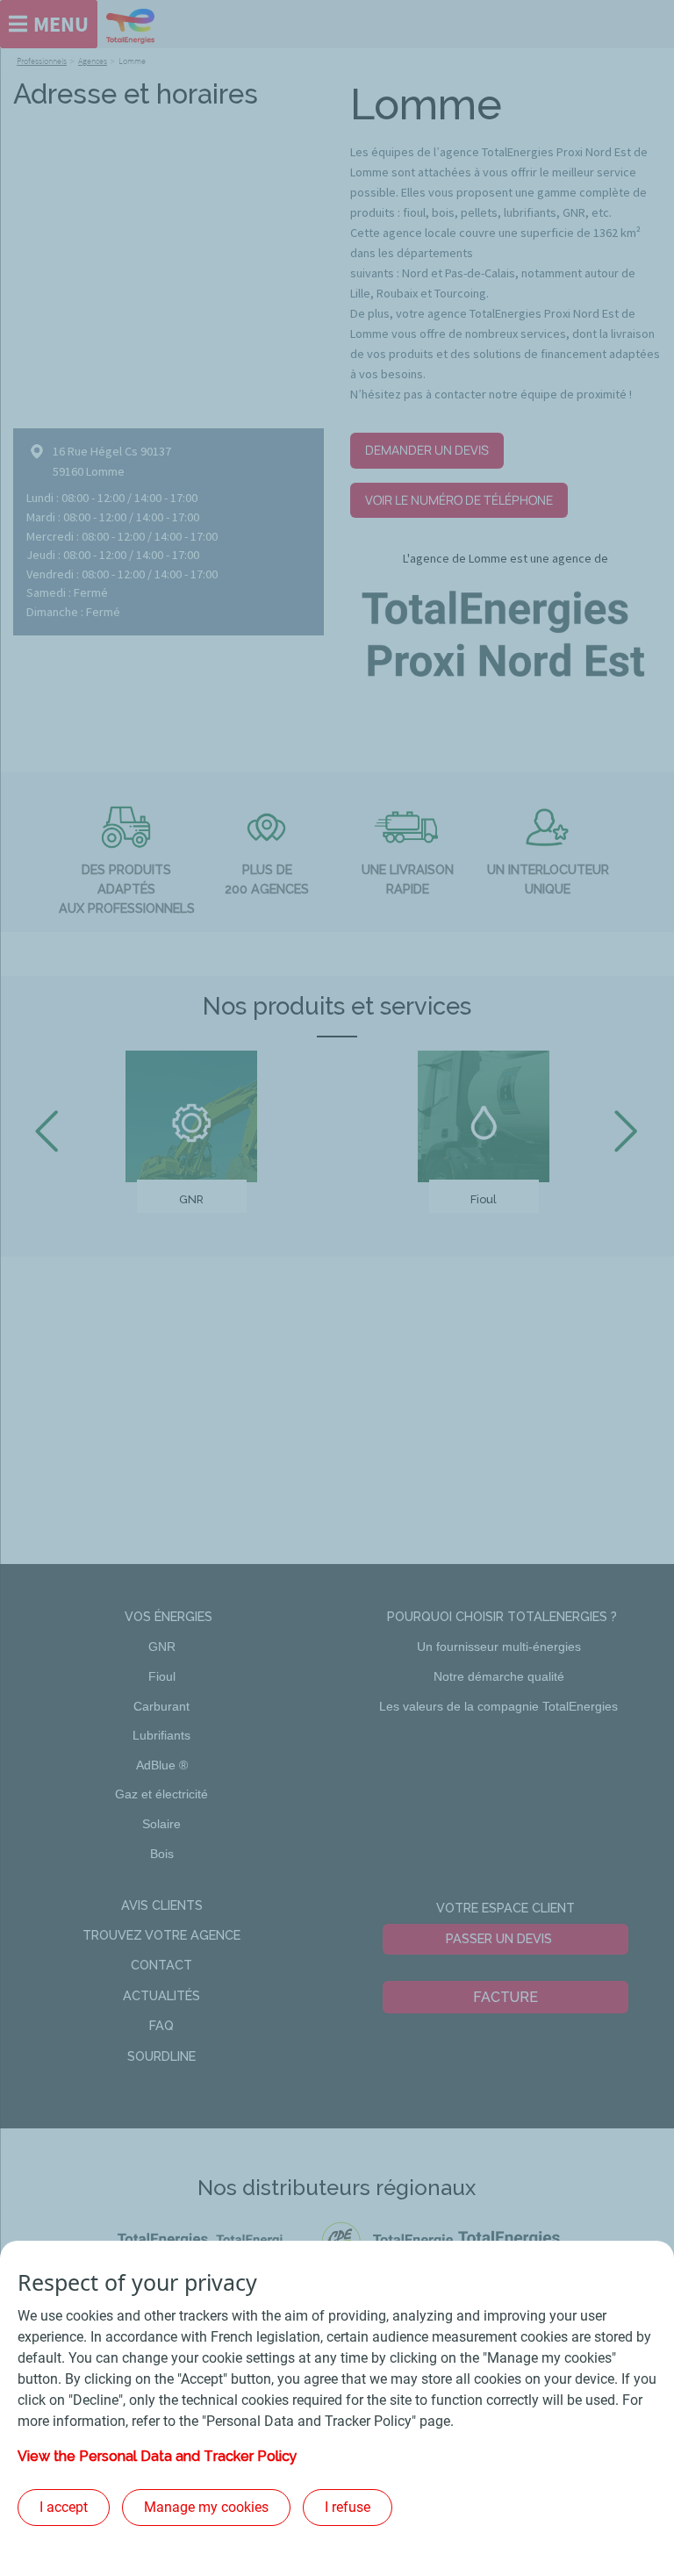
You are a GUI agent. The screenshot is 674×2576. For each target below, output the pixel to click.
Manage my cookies (206, 2507)
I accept (64, 2507)
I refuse (348, 2507)
